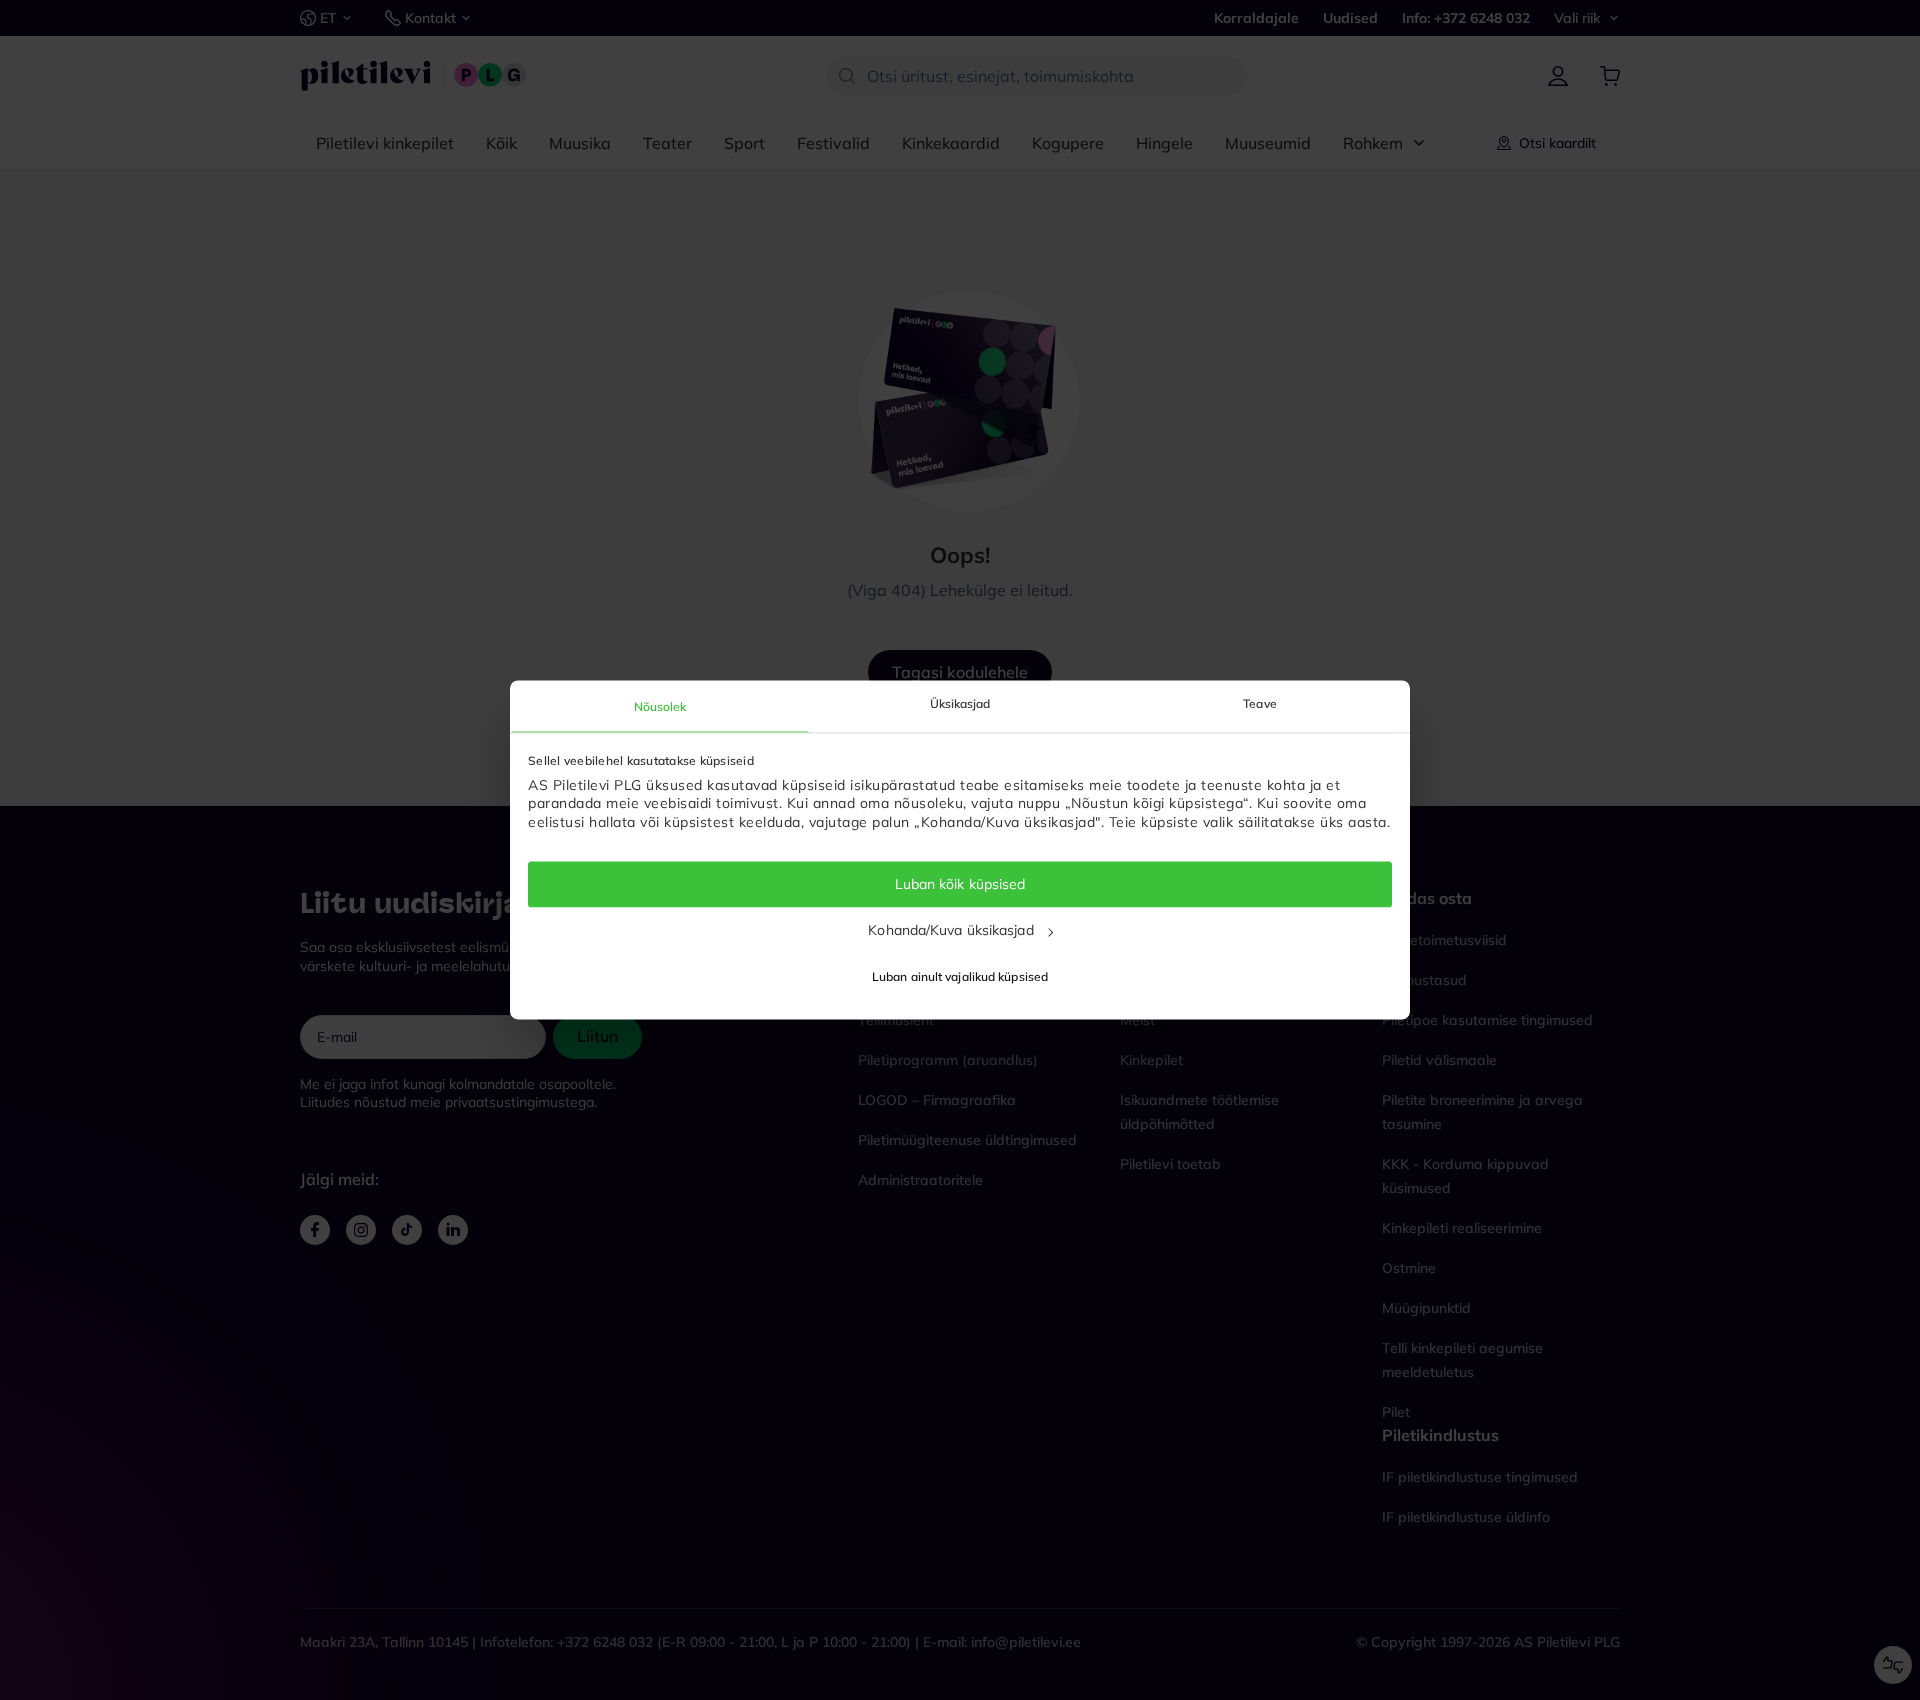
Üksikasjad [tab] (960, 703)
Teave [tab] (1260, 703)
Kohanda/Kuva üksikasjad (950, 930)
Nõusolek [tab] (660, 706)
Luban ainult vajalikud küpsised (960, 977)
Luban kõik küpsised (960, 884)
